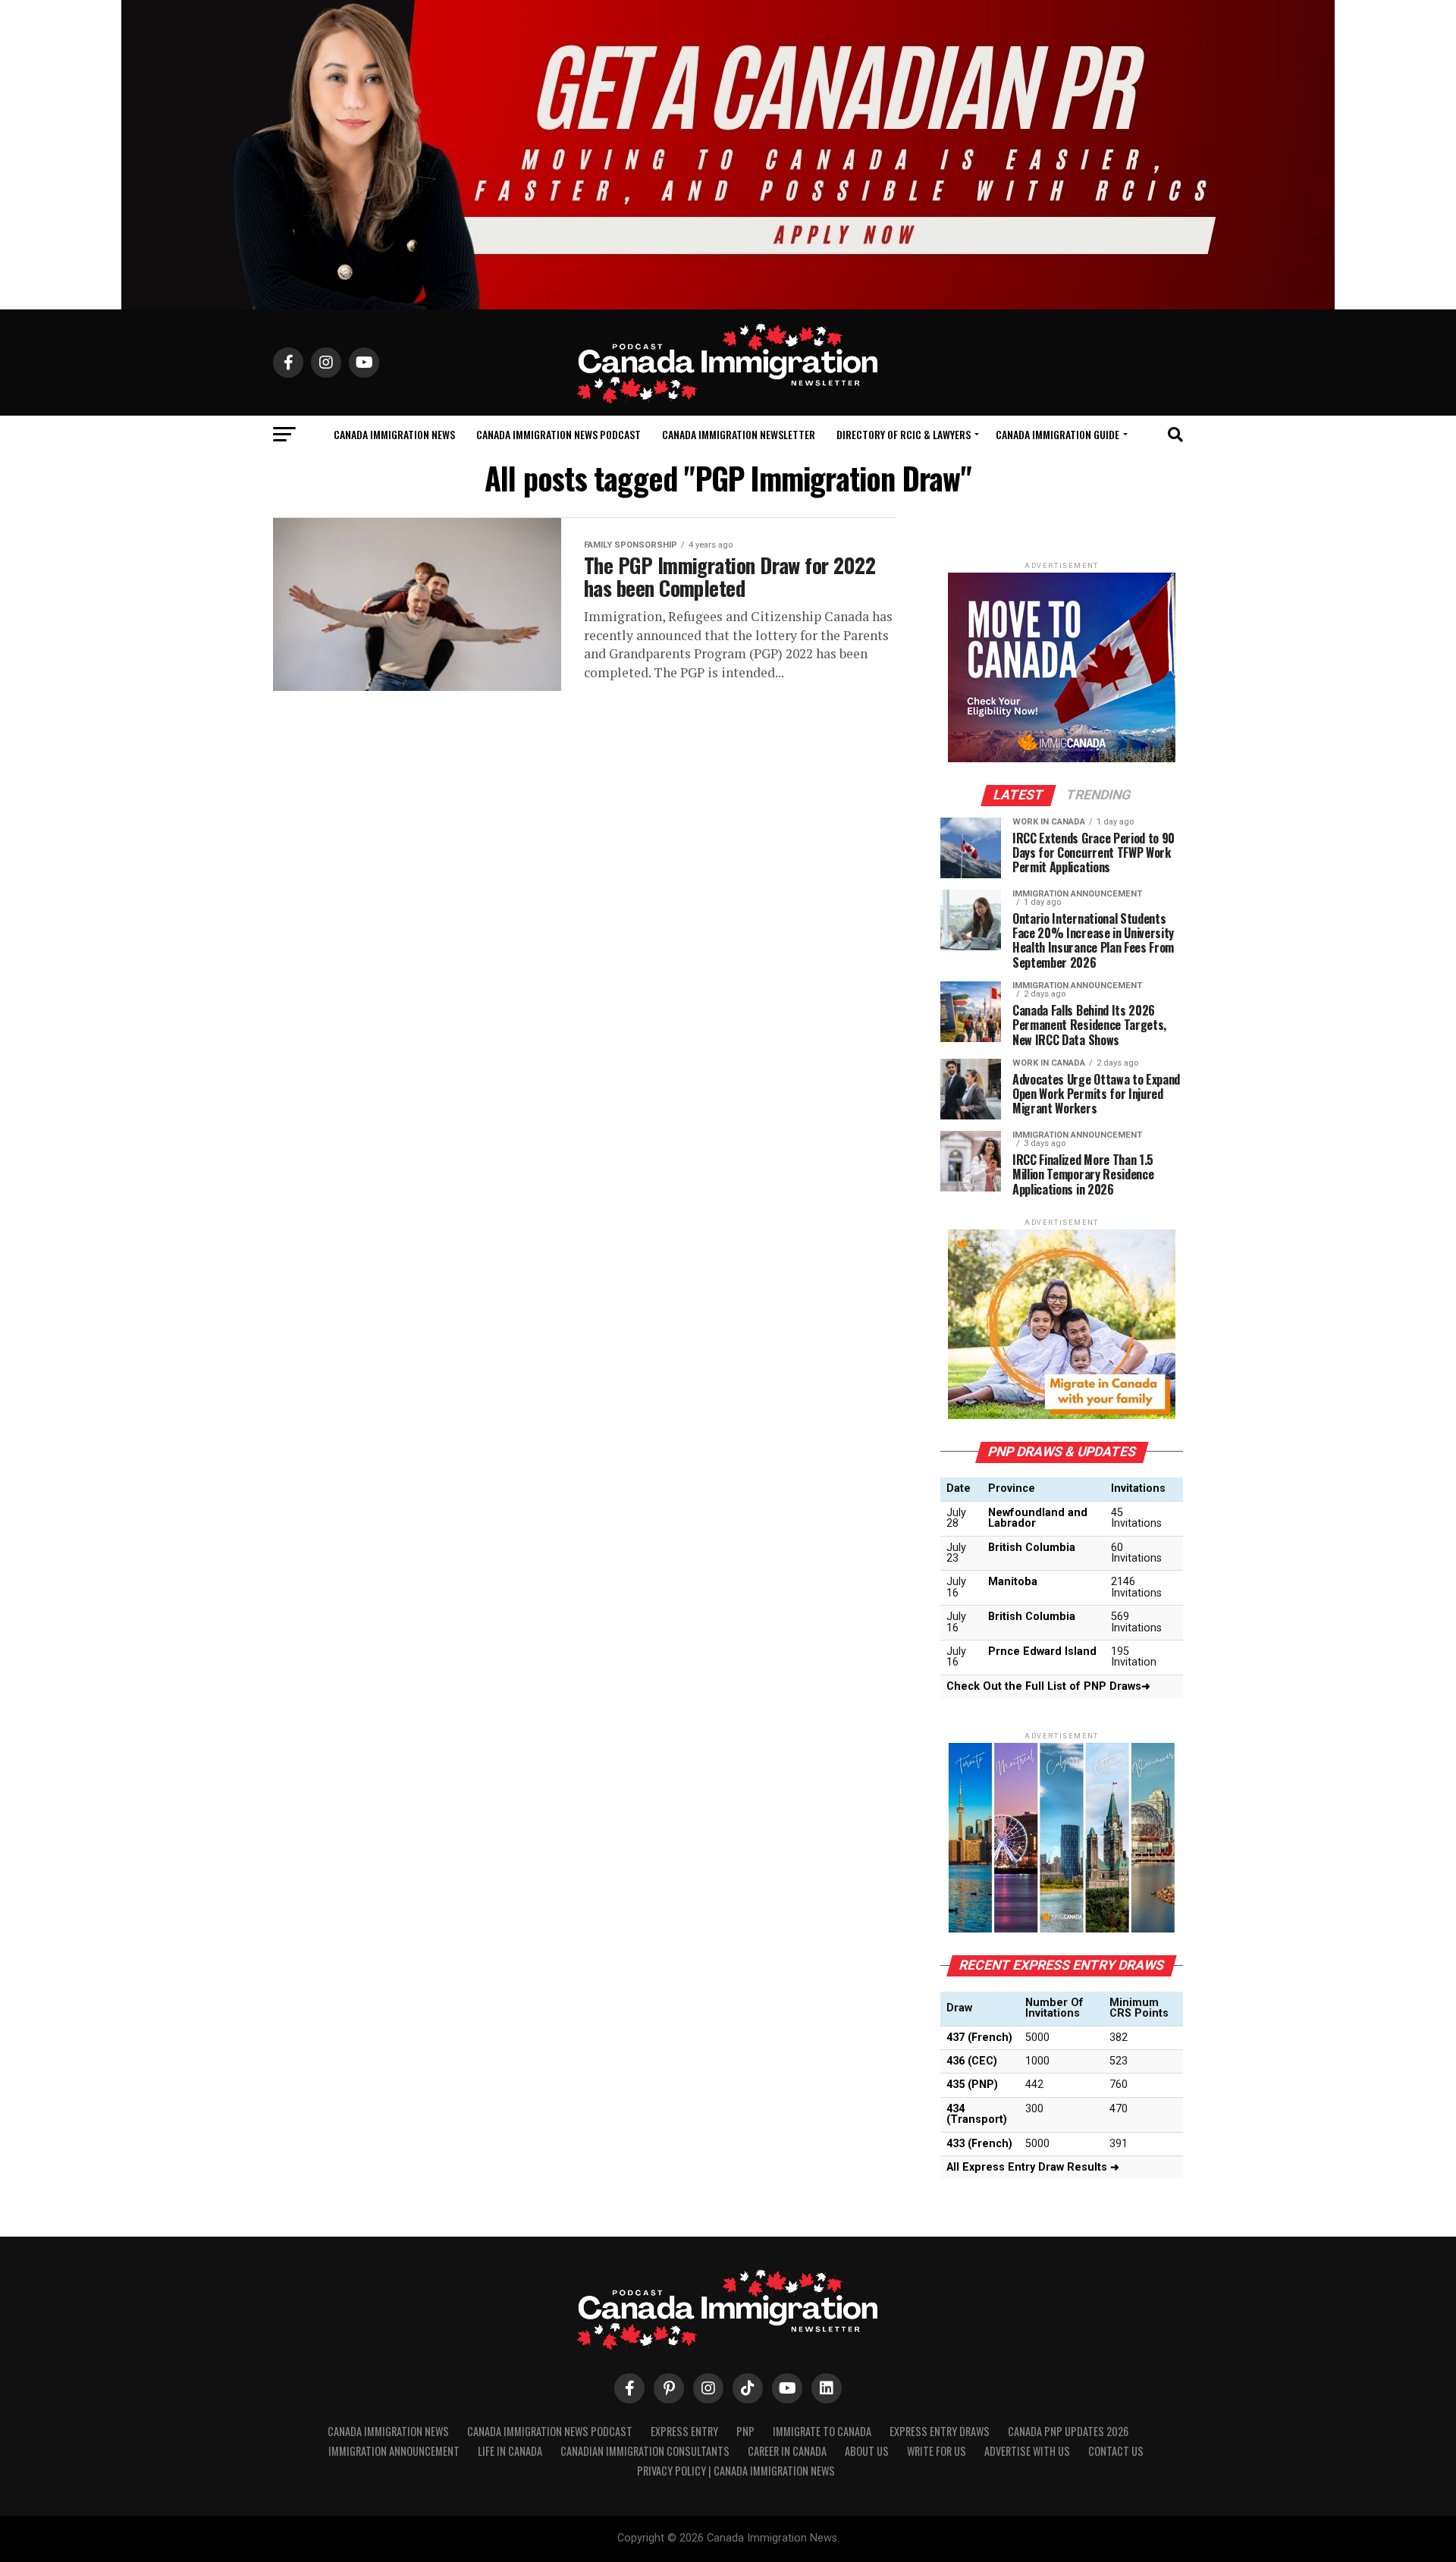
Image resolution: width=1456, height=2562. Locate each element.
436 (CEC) (972, 2061)
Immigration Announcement (394, 2451)
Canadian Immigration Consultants (645, 2451)
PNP (745, 2431)
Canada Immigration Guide (1057, 434)
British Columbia (1032, 1548)
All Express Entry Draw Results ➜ (1033, 2167)
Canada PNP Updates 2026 (1068, 2431)
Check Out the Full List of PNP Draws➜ (1048, 1686)
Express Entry (684, 2431)
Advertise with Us (1027, 2451)
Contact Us (1116, 2451)
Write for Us (937, 2451)
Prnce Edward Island (1042, 1651)
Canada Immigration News (394, 434)
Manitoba (1013, 1582)
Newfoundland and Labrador (1038, 1518)
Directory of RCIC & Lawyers (904, 434)
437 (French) (979, 2038)
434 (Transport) (977, 2114)
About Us (867, 2451)
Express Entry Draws (940, 2431)
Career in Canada (787, 2451)
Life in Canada (510, 2451)
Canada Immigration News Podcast (559, 434)
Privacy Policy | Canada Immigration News (736, 2471)
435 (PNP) (972, 2085)
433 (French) (979, 2144)
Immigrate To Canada (822, 2431)
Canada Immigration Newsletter (739, 434)
